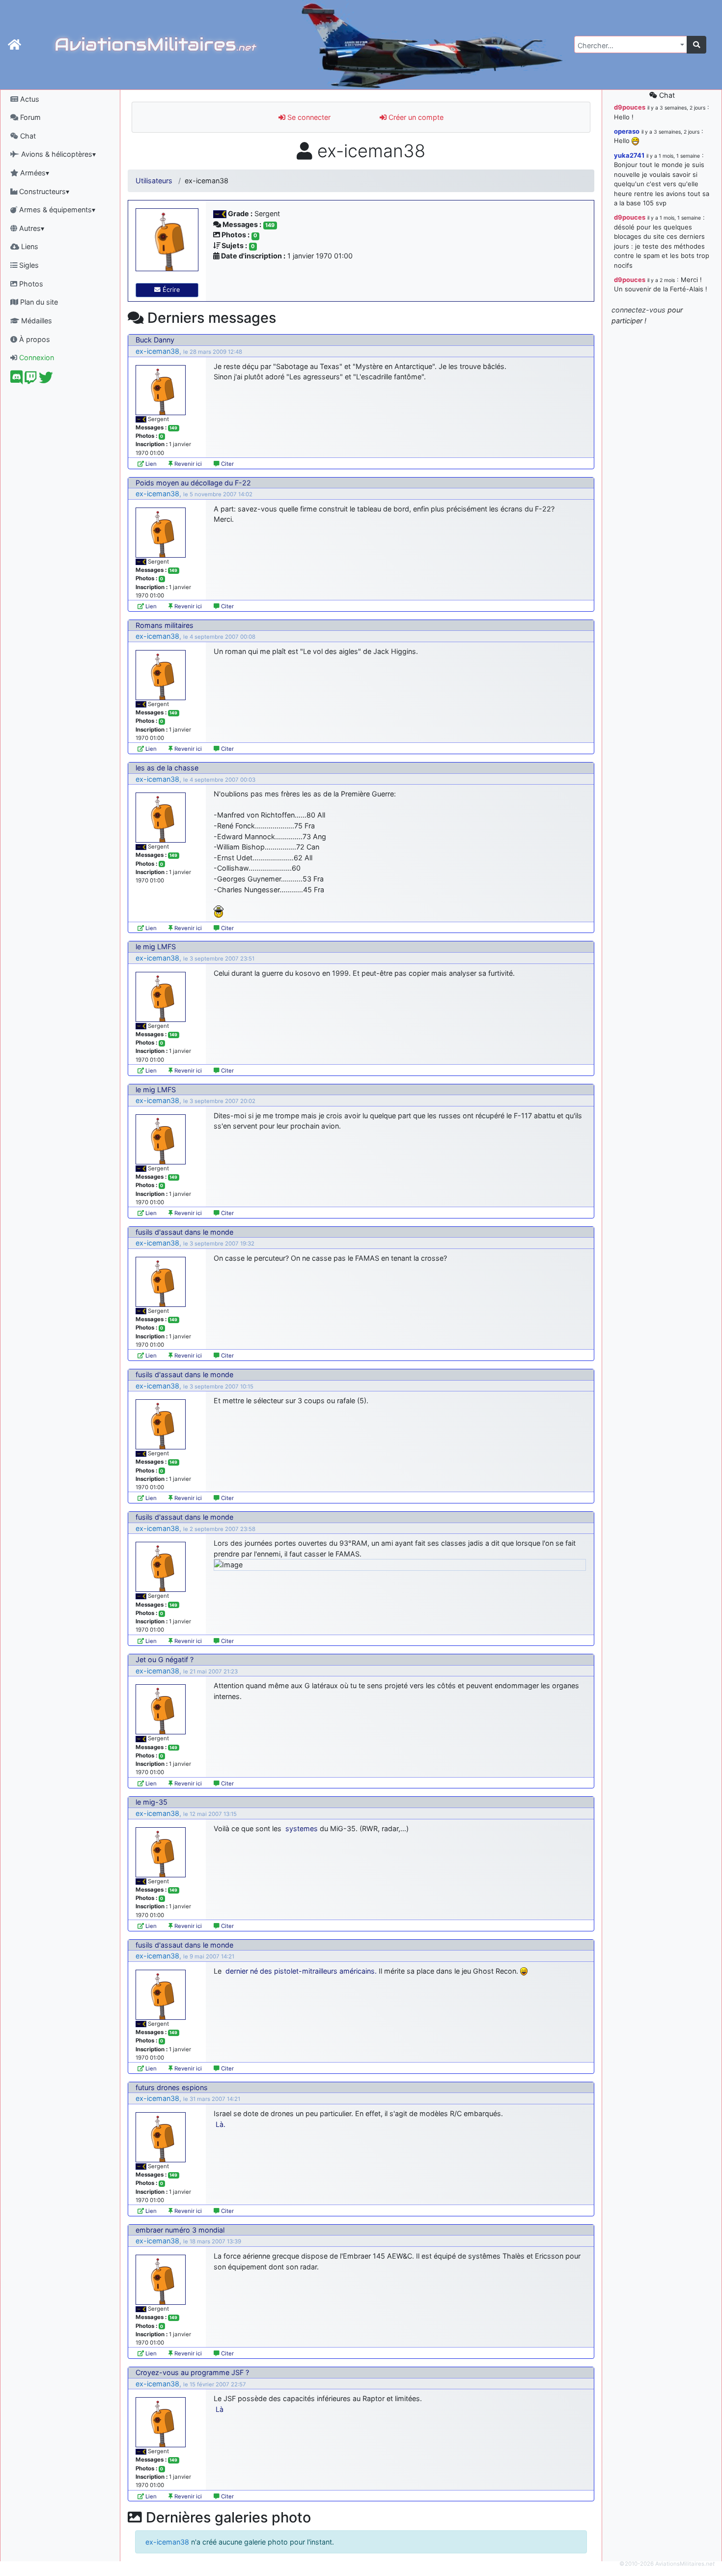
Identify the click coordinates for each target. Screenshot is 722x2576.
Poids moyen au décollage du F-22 (193, 483)
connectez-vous (639, 310)
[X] (46, 380)
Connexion (36, 357)
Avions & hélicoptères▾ (57, 154)
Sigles (28, 265)
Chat (27, 136)
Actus (29, 99)
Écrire (170, 290)
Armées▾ (34, 173)
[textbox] (628, 46)
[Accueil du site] (14, 45)
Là (220, 2409)
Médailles (36, 321)
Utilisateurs (154, 181)
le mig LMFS (156, 947)
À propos (34, 339)
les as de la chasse (167, 768)
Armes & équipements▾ (56, 210)
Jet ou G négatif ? (165, 1659)
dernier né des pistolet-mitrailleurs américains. (301, 1971)
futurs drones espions (172, 2087)
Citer (227, 464)
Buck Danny (155, 340)
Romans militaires (165, 625)
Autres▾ (31, 228)
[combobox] (631, 44)
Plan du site (38, 302)
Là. (221, 2124)
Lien (150, 464)
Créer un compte (415, 117)
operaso (627, 131)
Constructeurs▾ (43, 191)
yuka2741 (629, 155)
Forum (29, 117)
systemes (302, 1828)
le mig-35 (152, 1802)
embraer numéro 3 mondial (180, 2230)
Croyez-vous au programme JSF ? (192, 2372)
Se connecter (308, 117)
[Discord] (16, 380)
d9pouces (630, 107)
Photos (30, 284)
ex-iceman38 (157, 351)
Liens (29, 246)
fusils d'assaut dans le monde (184, 1232)
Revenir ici (187, 464)
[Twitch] (31, 380)
